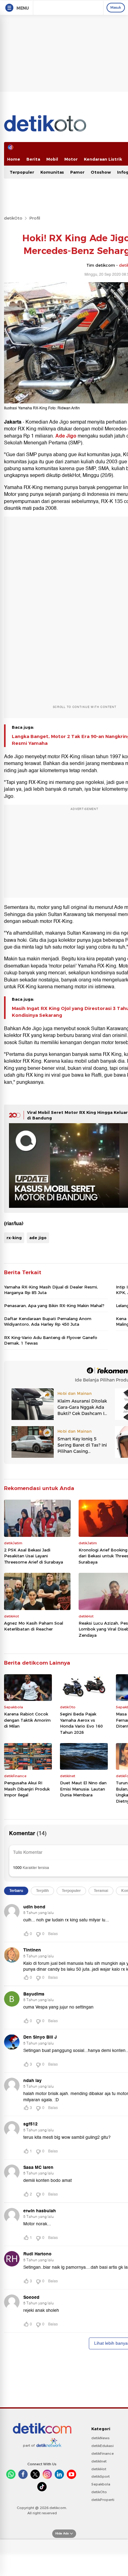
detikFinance (103, 2454)
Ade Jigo (66, 436)
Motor (71, 159)
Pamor (77, 172)
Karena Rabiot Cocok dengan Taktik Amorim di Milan (27, 1720)
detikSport (101, 2476)
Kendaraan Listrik (103, 159)
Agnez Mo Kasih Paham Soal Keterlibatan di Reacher (34, 1626)
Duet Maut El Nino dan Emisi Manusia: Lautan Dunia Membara (83, 1789)
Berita (33, 159)
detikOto (13, 218)
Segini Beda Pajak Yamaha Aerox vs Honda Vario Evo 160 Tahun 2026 (81, 1723)
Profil (35, 218)
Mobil (52, 159)
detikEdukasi (103, 2446)
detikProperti (103, 2500)
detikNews (101, 2438)
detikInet (99, 2461)
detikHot (99, 2469)
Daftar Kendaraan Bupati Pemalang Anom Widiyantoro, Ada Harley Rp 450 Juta (48, 1321)
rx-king (14, 1238)
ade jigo (38, 1238)
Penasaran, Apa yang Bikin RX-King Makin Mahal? (54, 1306)
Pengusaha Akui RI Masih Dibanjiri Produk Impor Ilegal (27, 1789)
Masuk (116, 7)
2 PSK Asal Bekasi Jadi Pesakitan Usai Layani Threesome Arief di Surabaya (34, 1556)
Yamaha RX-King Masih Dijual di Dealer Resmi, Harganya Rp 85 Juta (51, 1290)
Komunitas (52, 172)
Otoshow (101, 172)
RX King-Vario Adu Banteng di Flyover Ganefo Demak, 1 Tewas (51, 1340)
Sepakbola (101, 2484)
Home (14, 159)
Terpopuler (22, 172)
